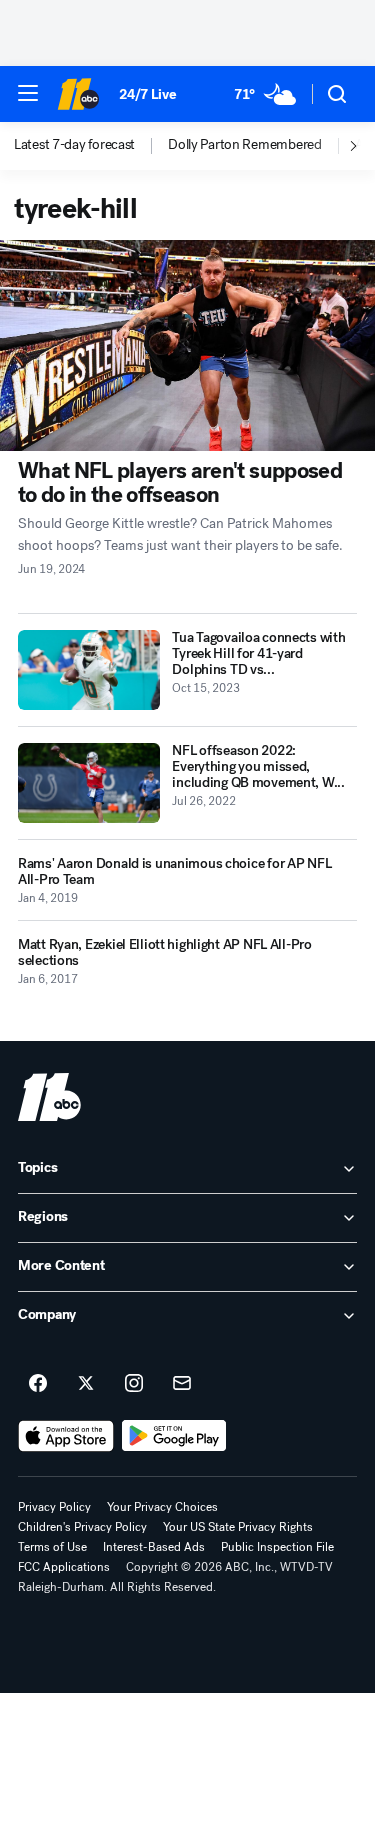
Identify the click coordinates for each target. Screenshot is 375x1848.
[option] (91, 146)
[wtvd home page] (49, 1097)
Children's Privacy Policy (82, 1527)
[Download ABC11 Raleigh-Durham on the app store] (66, 1436)
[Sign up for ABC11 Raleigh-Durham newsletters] (182, 1384)
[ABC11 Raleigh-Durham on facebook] (38, 1384)
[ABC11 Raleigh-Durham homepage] (78, 94)
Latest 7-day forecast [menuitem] (74, 145)
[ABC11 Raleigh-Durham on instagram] (134, 1384)
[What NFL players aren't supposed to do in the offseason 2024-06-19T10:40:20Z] (187, 345)
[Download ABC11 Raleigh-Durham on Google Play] (174, 1436)
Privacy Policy (54, 1507)
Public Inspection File (277, 1547)
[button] (28, 93)
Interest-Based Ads (154, 1547)
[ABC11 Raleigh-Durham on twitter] (86, 1384)
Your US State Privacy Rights (238, 1527)
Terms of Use (52, 1547)
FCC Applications (64, 1567)
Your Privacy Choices (162, 1507)
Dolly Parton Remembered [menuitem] (245, 145)
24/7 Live (147, 94)
